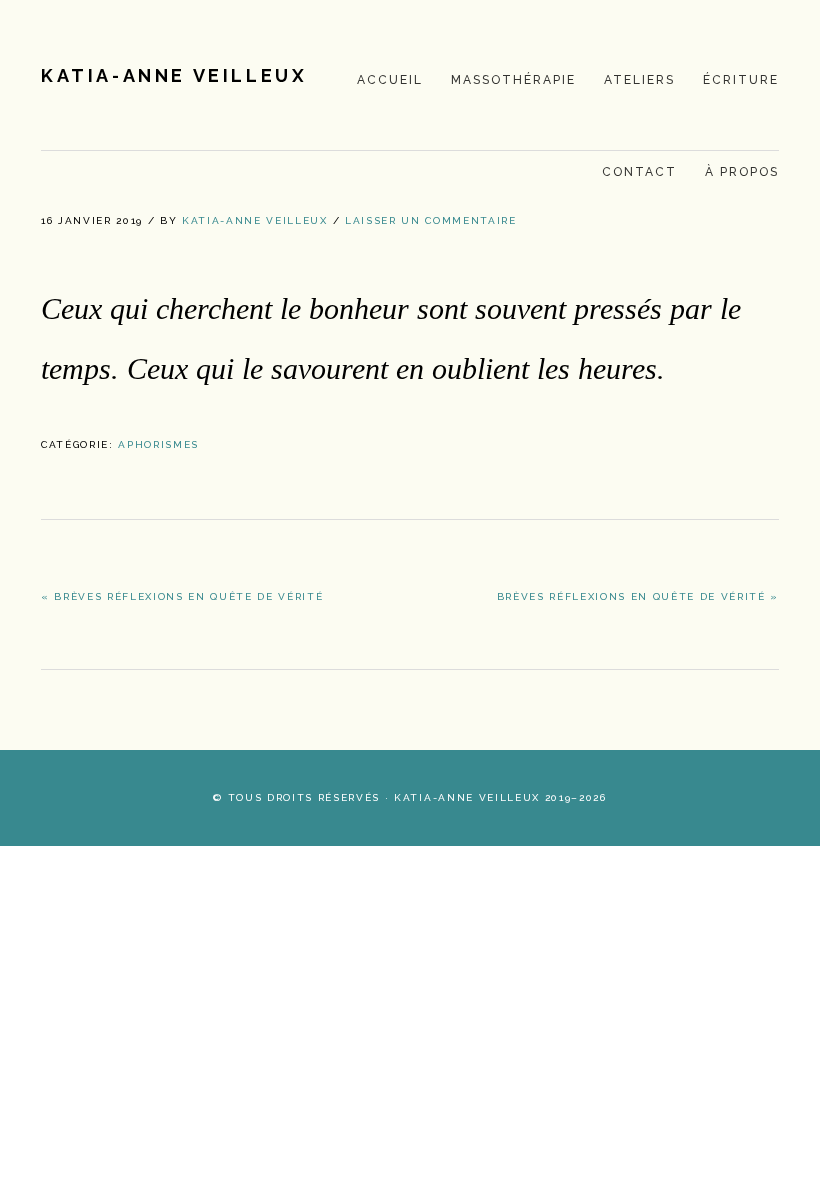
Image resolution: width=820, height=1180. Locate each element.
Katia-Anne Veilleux (174, 75)
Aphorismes (158, 444)
